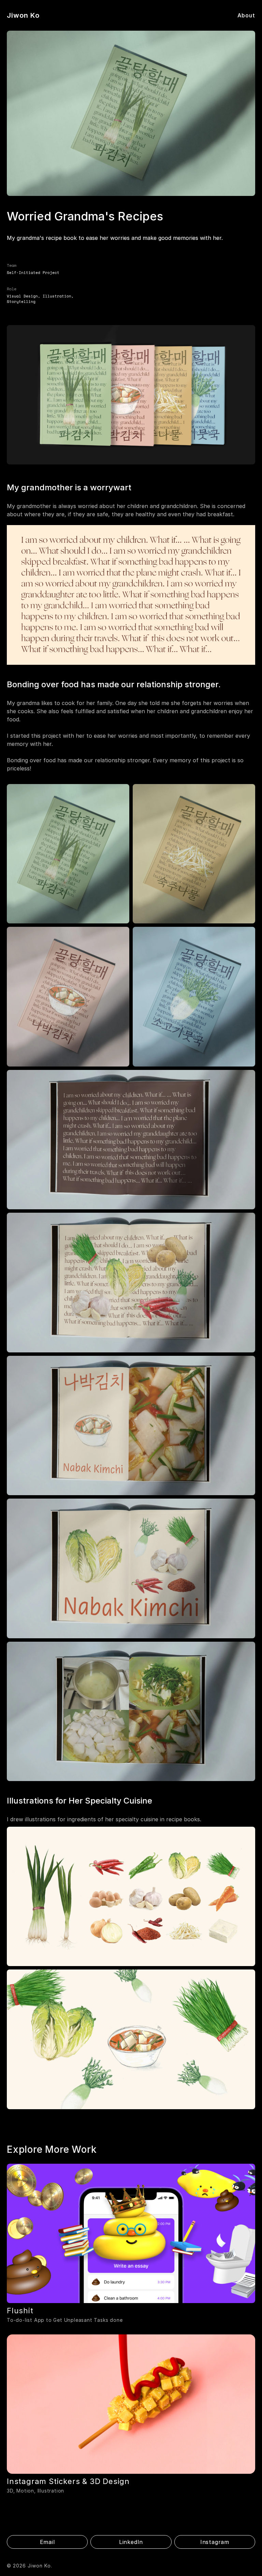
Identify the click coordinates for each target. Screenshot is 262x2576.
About (246, 15)
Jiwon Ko (23, 15)
